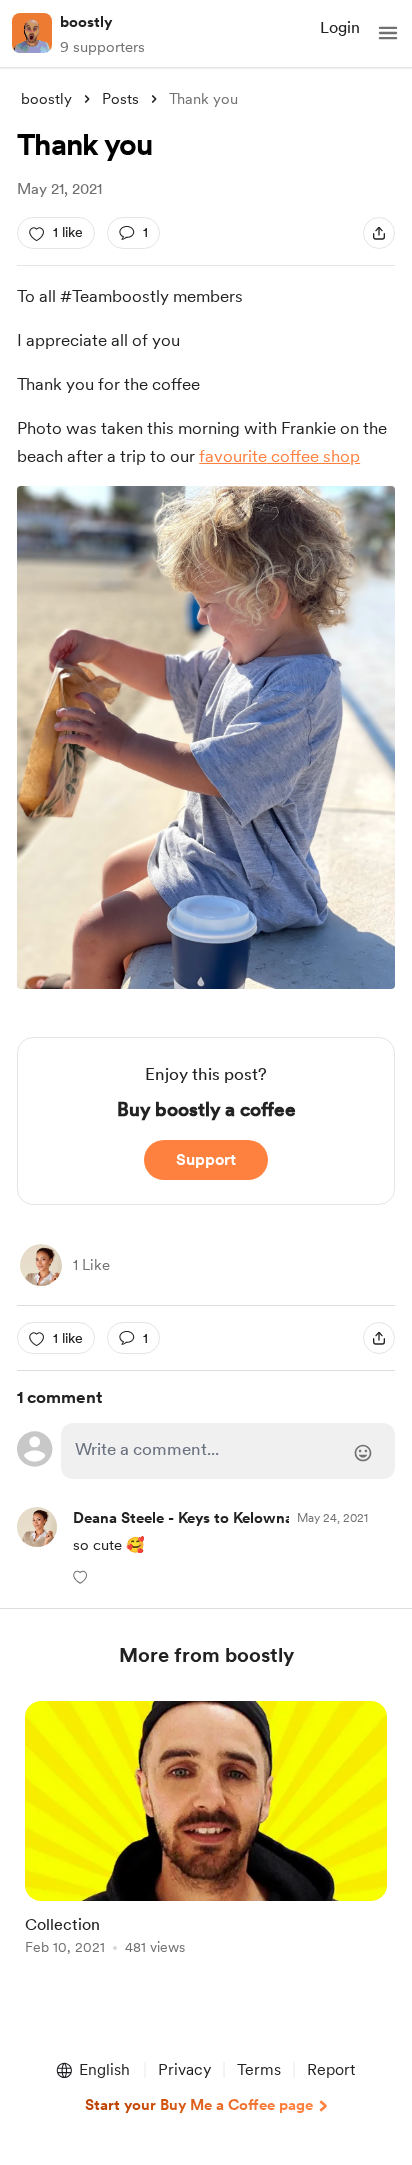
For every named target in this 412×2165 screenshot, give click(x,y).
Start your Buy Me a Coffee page (199, 2105)
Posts (120, 99)
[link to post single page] (206, 1831)
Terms (259, 2069)
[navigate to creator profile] (32, 33)
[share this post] (379, 233)
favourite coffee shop (279, 456)
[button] (388, 33)
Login (340, 27)
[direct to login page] (228, 1451)
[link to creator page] (41, 1265)
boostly (86, 22)
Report (331, 2069)
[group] (206, 1839)
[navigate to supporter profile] (236, 1518)
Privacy (184, 2069)
